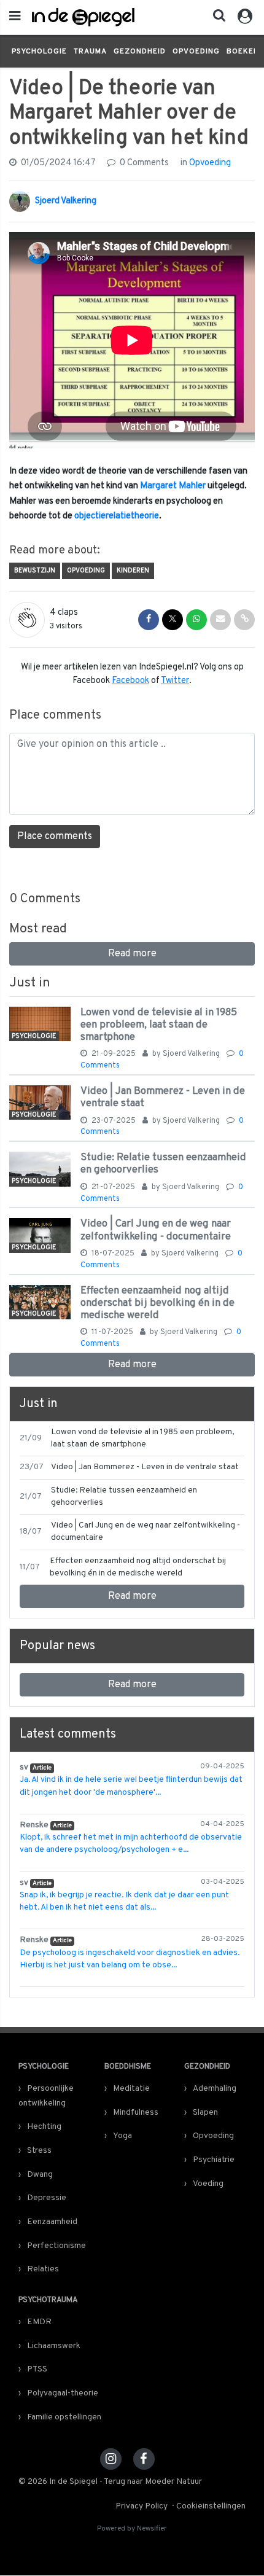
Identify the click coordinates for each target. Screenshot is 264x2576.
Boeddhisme (128, 2067)
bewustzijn (35, 571)
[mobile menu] (15, 17)
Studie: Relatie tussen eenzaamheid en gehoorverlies (163, 1164)
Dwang (40, 2175)
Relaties (43, 2269)
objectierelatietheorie (117, 516)
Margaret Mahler (173, 486)
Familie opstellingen (64, 2417)
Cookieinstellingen (211, 2506)
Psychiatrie (214, 2160)
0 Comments (143, 163)
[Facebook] (144, 2459)
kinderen (133, 571)
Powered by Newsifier (132, 2529)
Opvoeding (196, 52)
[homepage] (83, 17)
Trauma (90, 52)
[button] (215, 18)
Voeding (208, 2184)
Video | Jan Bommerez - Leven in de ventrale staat (163, 1097)
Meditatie (131, 2089)
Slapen (205, 2113)
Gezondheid (140, 52)
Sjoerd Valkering (66, 201)
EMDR (39, 2322)
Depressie (47, 2198)
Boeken (243, 52)
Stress (39, 2151)
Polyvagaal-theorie (63, 2393)
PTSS (37, 2369)
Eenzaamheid (52, 2222)
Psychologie (39, 52)
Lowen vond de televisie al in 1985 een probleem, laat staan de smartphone (159, 1025)
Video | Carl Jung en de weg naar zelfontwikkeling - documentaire (156, 1230)
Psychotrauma (48, 2300)
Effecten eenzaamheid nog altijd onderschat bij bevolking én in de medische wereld (157, 1303)
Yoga (122, 2136)
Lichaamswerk (54, 2346)
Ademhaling (215, 2089)
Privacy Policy (142, 2506)
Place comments (55, 837)
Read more (132, 954)
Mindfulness (136, 2113)
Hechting (44, 2127)
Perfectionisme (56, 2246)
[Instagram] (111, 2459)
